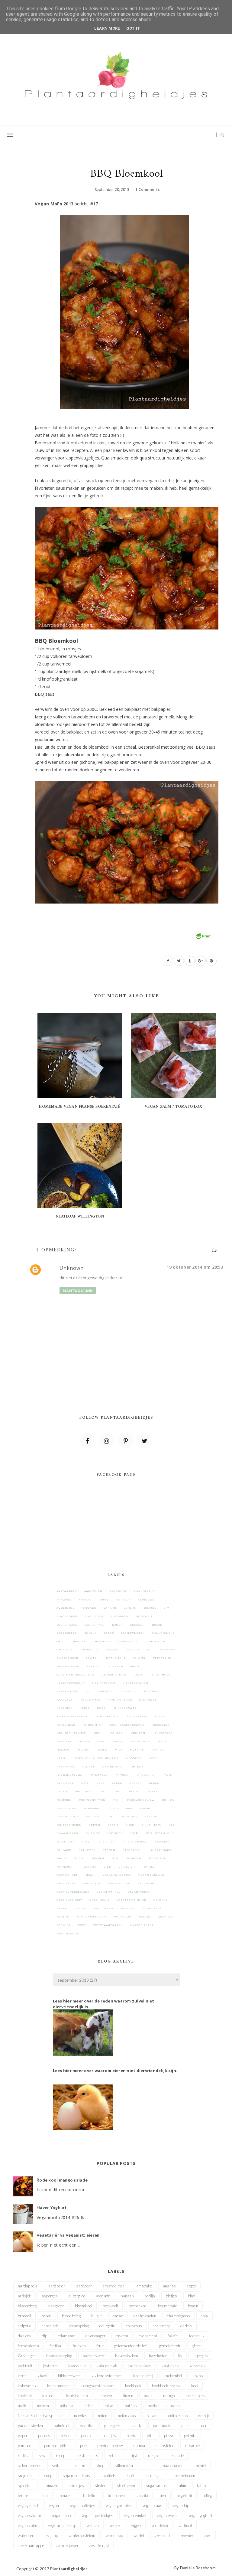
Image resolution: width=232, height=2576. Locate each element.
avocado (89, 1608)
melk (162, 1741)
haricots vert (104, 1683)
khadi (102, 1708)
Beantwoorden (78, 1291)
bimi (167, 1608)
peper (117, 1783)
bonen (118, 1625)
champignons (163, 1633)
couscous (65, 1649)
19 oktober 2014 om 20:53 (195, 1267)
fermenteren (68, 1666)
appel (104, 1600)
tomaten (134, 1858)
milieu (102, 1750)
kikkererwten (127, 1708)
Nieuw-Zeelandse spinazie (96, 1758)
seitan (95, 1825)
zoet (82, 1925)
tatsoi (79, 1858)
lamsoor (64, 1741)
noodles (134, 1758)
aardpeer (118, 1591)
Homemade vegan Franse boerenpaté (80, 1107)
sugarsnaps (161, 1850)
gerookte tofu (114, 1675)
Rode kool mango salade (62, 2180)
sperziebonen (136, 1842)
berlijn (130, 1608)
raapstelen (67, 1808)
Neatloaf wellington (80, 1216)
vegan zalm (99, 1900)
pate (85, 1783)
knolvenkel (137, 1716)
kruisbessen (164, 1733)
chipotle (78, 1641)
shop (130, 1825)
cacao (109, 1633)
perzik (62, 1791)
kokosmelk (66, 1725)
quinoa (168, 1800)
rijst (111, 1816)
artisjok (123, 1600)
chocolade (102, 1641)
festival (94, 1666)
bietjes (150, 1608)
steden (109, 1850)
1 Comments (148, 190)
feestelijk (162, 1658)
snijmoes (114, 1833)
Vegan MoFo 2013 (54, 204)
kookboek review (71, 1733)
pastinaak (65, 1783)
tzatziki (89, 1867)
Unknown (72, 1268)
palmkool (99, 1775)
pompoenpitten (92, 1800)
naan (61, 1758)
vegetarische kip (131, 1900)
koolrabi (116, 1733)
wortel (145, 1917)
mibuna (83, 1750)
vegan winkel (109, 1892)
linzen (84, 1741)
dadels (112, 1649)
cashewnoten (133, 1633)
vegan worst (139, 1892)
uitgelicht (127, 1867)
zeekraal (166, 1917)
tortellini (158, 1858)
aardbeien (93, 1591)
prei (116, 1800)
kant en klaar (120, 1700)
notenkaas (66, 1767)
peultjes (82, 1791)
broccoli (137, 1625)
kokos (160, 1716)
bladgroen (94, 1616)
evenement (116, 1658)
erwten (92, 1658)
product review (141, 1800)
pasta (168, 1775)
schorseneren (69, 1825)
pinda (103, 1791)
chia (60, 1641)
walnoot (128, 1908)
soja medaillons (160, 1833)
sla (172, 1825)
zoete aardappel (108, 1925)
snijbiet (92, 1833)
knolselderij (108, 1716)
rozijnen (130, 1816)
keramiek (64, 1708)
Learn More (107, 28)
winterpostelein (91, 1917)
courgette (156, 1641)
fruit (135, 1666)
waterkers (152, 1908)
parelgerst (145, 1775)
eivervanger (68, 1658)
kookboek (161, 1725)
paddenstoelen (70, 1775)
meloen (63, 1750)
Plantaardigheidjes (69, 2569)
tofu (115, 1858)
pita (118, 1791)
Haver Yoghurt (52, 2207)
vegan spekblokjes (73, 1892)
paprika (121, 1775)
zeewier (64, 1925)
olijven (89, 1767)
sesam (113, 1825)
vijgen (81, 1908)
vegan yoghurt (69, 1900)
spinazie (64, 1850)
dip (150, 1649)
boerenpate (95, 1625)
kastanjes (148, 1700)
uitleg (149, 1867)
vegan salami (119, 1883)
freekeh (116, 1666)
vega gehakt (67, 1875)
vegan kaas (66, 1883)
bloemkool (120, 1616)
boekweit (144, 1616)
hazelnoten (67, 1691)
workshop (122, 1917)
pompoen (64, 1800)
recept (146, 1808)
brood (157, 1625)
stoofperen (133, 1850)
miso (119, 1750)
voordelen (104, 1908)
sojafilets (66, 1842)
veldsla (161, 1900)
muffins (137, 1750)
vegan (90, 1875)
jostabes (151, 1691)
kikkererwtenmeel (73, 1716)
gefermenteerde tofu (76, 1675)
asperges (146, 1600)
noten (154, 1758)
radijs (113, 1808)
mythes (158, 1750)
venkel (63, 1908)
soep (134, 1833)
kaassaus (65, 1700)
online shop (113, 1767)
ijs (87, 1691)
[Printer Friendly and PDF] (203, 935)
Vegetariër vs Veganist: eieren (68, 2235)
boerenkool (67, 1625)
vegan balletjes (117, 1875)
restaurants (68, 1816)
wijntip (63, 1917)
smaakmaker (67, 1833)
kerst (85, 1708)
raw (129, 1808)
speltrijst (107, 1842)
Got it (133, 28)
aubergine (66, 1608)
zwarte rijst (68, 1934)
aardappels (67, 1591)
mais (101, 1741)
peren (154, 1783)
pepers (135, 1783)
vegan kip (92, 1883)
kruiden (138, 1733)
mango (118, 1741)
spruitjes (87, 1850)
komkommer (93, 1725)
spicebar (163, 1842)
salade (151, 1816)
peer (100, 1783)
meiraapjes (141, 1741)
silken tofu (151, 1825)
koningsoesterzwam (128, 1725)
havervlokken (136, 1683)
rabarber (92, 1808)
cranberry (89, 1649)
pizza (134, 1791)
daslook (133, 1649)
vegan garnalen (152, 1875)
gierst (139, 1675)
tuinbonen (66, 1867)
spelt (87, 1842)
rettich (93, 1816)
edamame (168, 1649)
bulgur (91, 1633)
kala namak (90, 1700)
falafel (139, 1658)
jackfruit (128, 1691)
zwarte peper (142, 1925)
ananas (85, 1600)
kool (97, 1733)
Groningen (161, 1675)
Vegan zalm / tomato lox (173, 1107)
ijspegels (105, 1691)
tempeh (98, 1858)
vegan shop (147, 1883)
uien (107, 1867)
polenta (153, 1791)
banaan (110, 1608)
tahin (61, 1858)
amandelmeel (145, 1591)
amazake (64, 1600)
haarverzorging (71, 1683)
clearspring (129, 1641)
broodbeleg (67, 1633)
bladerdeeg (67, 1616)
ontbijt (137, 1767)
